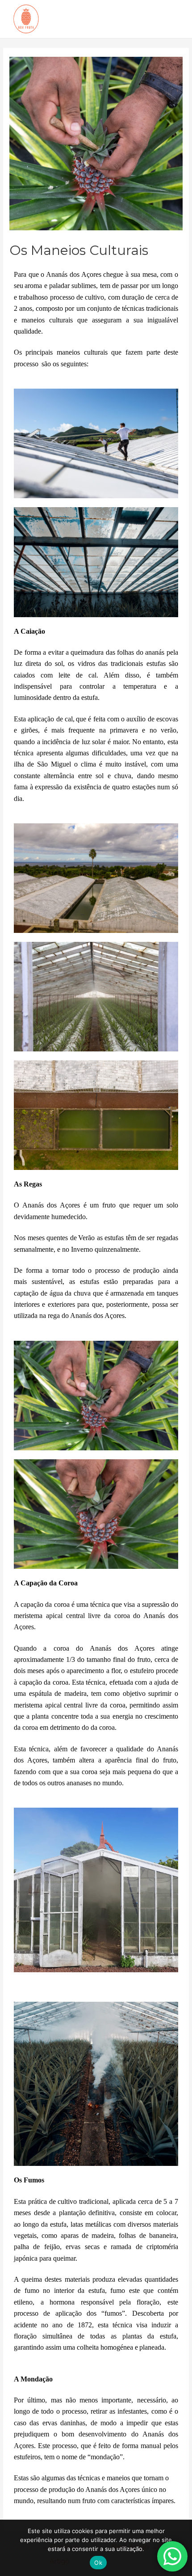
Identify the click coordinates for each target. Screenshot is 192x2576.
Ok (98, 2563)
